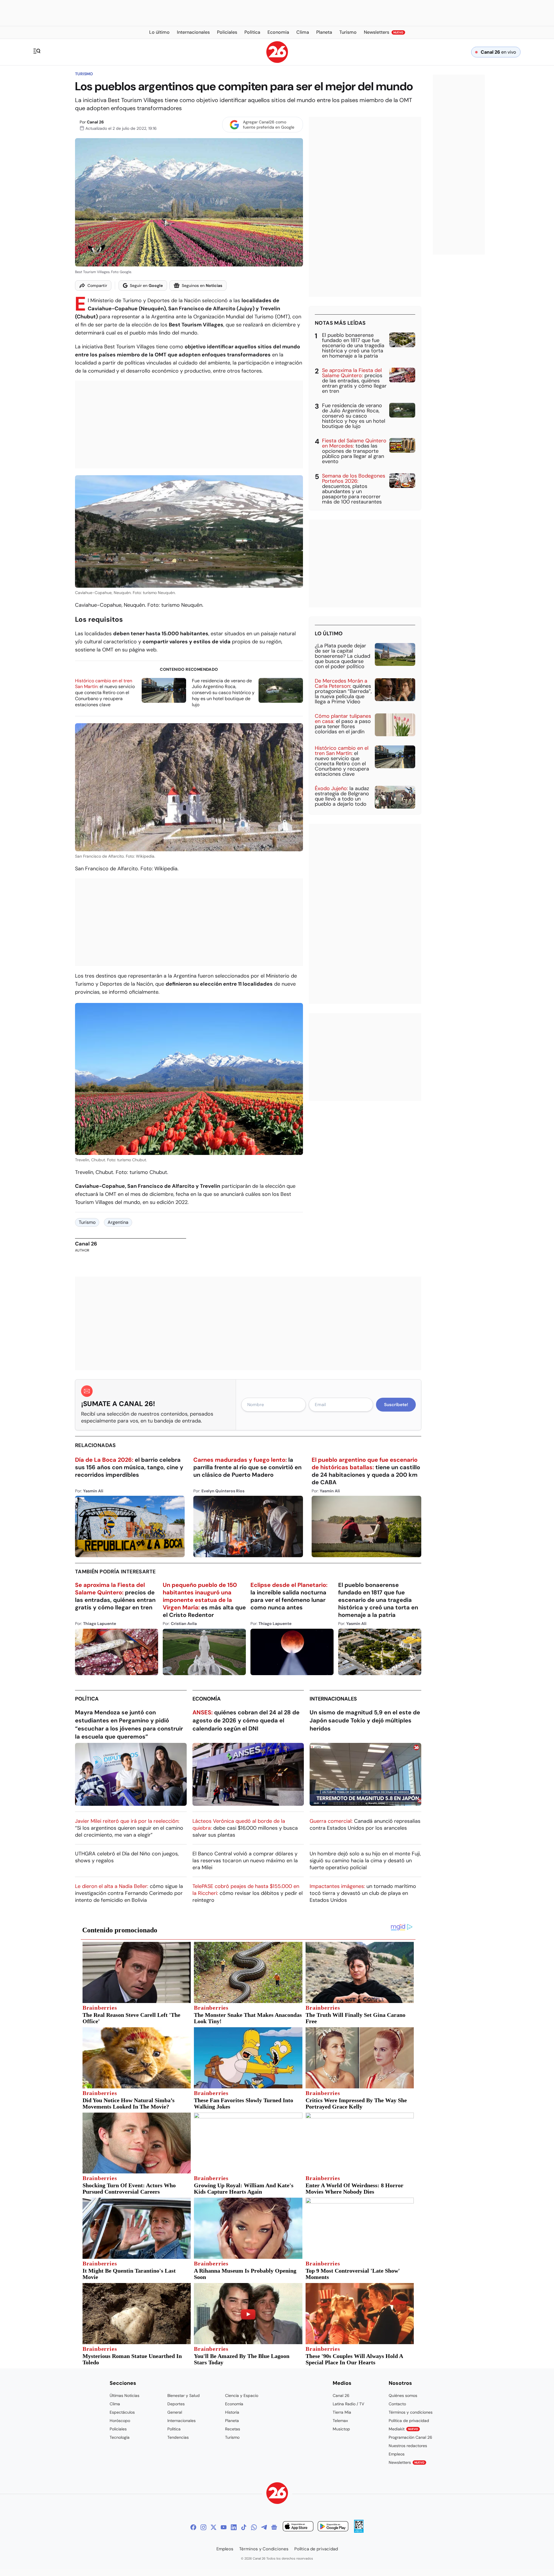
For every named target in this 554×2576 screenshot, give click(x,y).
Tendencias (178, 2437)
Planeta (232, 2421)
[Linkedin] (234, 2527)
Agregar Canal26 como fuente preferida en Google (269, 125)
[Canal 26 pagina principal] (277, 61)
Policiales (118, 2429)
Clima (115, 2404)
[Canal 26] (277, 2494)
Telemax (340, 2421)
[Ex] (214, 2527)
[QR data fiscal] (359, 2531)
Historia (232, 2412)
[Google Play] (333, 2527)
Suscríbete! (396, 1405)
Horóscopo (120, 2421)
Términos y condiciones (411, 2412)
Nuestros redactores (408, 2446)
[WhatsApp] (254, 2527)
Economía (207, 1699)
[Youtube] (224, 2527)
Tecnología (120, 2437)
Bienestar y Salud (184, 2395)
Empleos (397, 2454)
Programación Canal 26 (410, 2437)
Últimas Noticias (125, 2395)
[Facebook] (193, 2527)
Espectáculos (122, 2412)
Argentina (118, 1222)
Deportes (176, 2404)
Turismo (84, 74)
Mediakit (403, 2429)
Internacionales (333, 1699)
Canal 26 (95, 122)
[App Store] (298, 2527)
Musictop (341, 2429)
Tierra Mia (342, 2412)
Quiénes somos (403, 2395)
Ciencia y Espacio (242, 2395)
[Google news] (274, 2527)
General (175, 2412)
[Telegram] (264, 2527)
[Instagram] (203, 2527)
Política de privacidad (409, 2421)
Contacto (397, 2404)
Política (87, 1699)
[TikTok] (244, 2527)
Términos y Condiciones (264, 2549)
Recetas (233, 2429)
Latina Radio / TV (348, 2404)
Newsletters (407, 2462)
